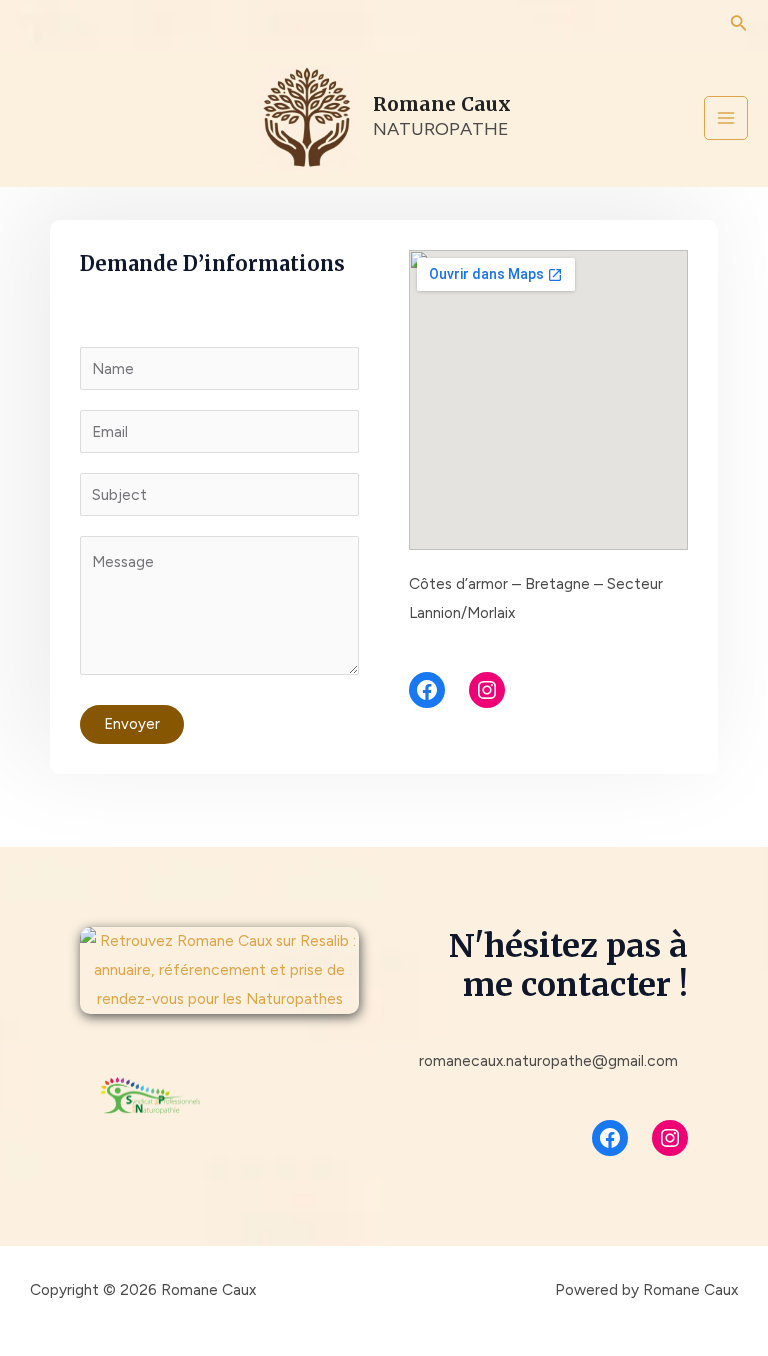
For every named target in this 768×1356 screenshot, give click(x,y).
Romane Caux (442, 104)
